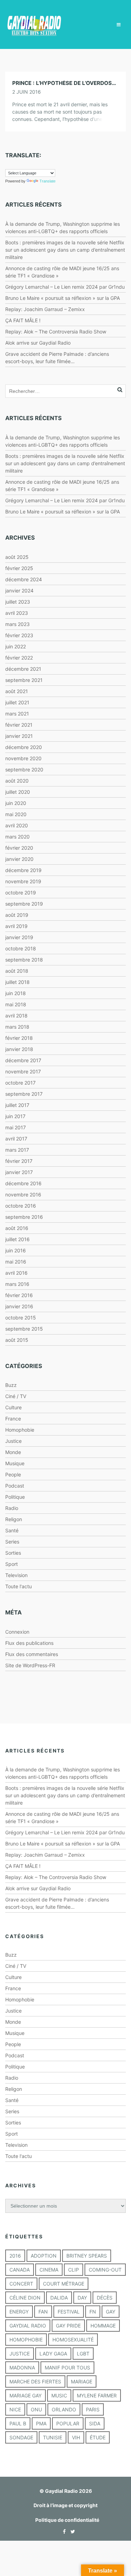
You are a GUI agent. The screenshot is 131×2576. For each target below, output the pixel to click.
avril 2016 (16, 1273)
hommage (103, 2326)
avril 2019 (16, 926)
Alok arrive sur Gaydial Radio (38, 343)
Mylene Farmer (97, 2395)
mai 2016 (16, 1262)
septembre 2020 (24, 769)
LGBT (83, 2354)
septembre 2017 (24, 1094)
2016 (15, 2256)
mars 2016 (17, 1284)
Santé (12, 1530)
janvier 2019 (19, 937)
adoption (44, 2256)
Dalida (59, 2298)
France (13, 1419)
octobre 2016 (21, 1206)
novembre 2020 (23, 758)
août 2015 (17, 1340)
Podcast (15, 1486)
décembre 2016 (23, 1183)
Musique (15, 1463)
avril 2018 (16, 1016)
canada (20, 2270)
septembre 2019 (24, 904)
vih (76, 2437)
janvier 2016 (19, 1306)
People (13, 1474)
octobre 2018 (21, 948)
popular (68, 2423)
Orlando (64, 2409)
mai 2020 (16, 814)
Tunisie (53, 2437)
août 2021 (17, 691)
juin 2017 (15, 1116)
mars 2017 (17, 1150)
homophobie (26, 2340)
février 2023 (19, 635)
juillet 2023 (18, 602)
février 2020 (19, 848)
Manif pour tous (67, 2368)
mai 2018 (16, 1004)
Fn (93, 2312)
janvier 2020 (19, 859)
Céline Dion (25, 2298)
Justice (13, 1441)
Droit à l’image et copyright (65, 2505)
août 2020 (17, 781)
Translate (48, 181)
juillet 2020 (18, 792)
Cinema (49, 2270)
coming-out (105, 2270)
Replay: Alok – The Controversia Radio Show (56, 332)
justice (20, 2354)
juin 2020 (16, 803)
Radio (12, 1508)
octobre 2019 (21, 893)
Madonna (22, 2368)
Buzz (11, 1385)
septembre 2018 (24, 960)
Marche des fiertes (35, 2381)
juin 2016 (16, 1250)
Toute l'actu (19, 1586)
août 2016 (17, 1228)
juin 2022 (16, 646)
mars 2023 (17, 624)
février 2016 (19, 1295)
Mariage (82, 2381)
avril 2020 (17, 825)
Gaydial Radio (28, 2326)
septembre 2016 (24, 1217)
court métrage (64, 2284)
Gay (111, 2312)
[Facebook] (63, 2531)
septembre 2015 (24, 1329)
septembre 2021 (24, 680)
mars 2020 (17, 837)
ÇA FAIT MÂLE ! (23, 320)
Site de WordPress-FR (30, 1665)
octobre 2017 (20, 1083)
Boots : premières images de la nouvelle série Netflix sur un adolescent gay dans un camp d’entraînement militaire (65, 250)
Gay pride (68, 2326)
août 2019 (17, 915)
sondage (21, 2437)
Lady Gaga (53, 2354)
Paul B (18, 2423)
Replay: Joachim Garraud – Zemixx (45, 309)
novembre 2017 (23, 1071)
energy (19, 2312)
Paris (93, 2409)
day (82, 2298)
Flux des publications (29, 1643)
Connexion (17, 1632)
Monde (13, 1452)
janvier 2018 (19, 1049)
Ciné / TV (16, 1396)
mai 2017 (16, 1127)
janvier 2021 (19, 736)
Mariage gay (26, 2395)
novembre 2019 (23, 881)
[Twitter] (71, 2531)
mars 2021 (17, 714)
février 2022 (19, 658)
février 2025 (19, 568)
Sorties (13, 1553)
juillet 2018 (17, 982)
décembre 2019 (23, 870)
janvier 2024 (19, 591)
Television (16, 1575)
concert (21, 2284)
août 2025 (17, 557)
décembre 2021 (23, 669)
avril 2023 (17, 613)
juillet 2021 (17, 702)
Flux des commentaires (32, 1654)
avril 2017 (16, 1139)
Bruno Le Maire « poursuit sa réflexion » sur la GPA (63, 298)
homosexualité (73, 2340)
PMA (41, 2423)
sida (95, 2423)
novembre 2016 (23, 1195)
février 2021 (19, 725)
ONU (36, 2409)
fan (43, 2312)
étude (98, 2437)
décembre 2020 (24, 747)
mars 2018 (17, 1027)
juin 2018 (16, 993)
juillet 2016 (17, 1239)
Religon (14, 1519)
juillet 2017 (17, 1105)
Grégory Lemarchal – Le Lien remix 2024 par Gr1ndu (65, 287)
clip (74, 2270)
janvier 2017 (19, 1172)
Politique (15, 1497)
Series (12, 1542)
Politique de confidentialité (67, 2520)
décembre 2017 (23, 1060)
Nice (15, 2409)
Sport (12, 1564)
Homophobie (20, 1430)
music (59, 2395)
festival (69, 2312)
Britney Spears (87, 2256)
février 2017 (19, 1161)
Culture (13, 1407)
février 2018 (19, 1038)
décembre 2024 (24, 579)
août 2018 (17, 971)
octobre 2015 (21, 1318)
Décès (105, 2298)
